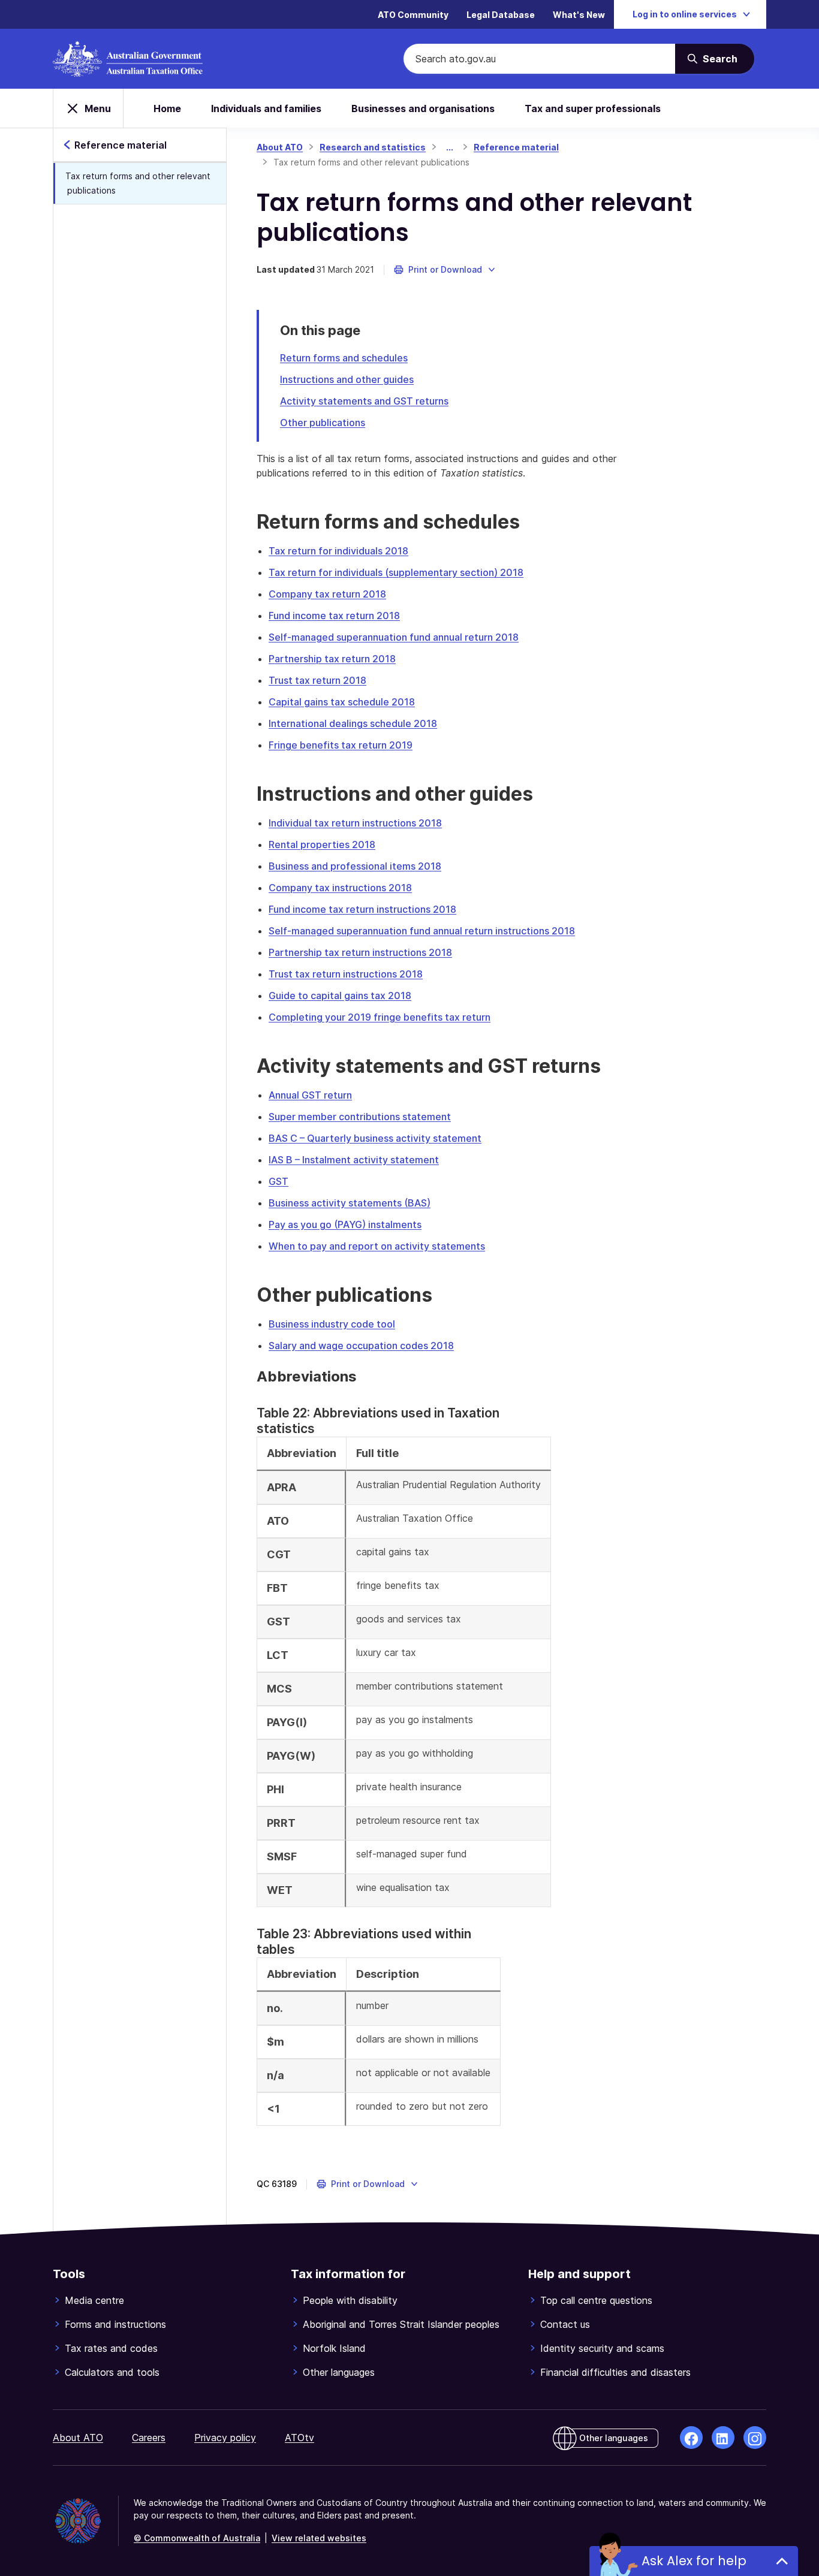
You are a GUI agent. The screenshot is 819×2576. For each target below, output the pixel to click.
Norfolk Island (334, 2348)
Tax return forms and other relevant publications (138, 183)
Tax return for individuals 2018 (338, 551)
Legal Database (501, 15)
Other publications (323, 423)
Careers (149, 2438)
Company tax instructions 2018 (340, 888)
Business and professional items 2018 (355, 866)
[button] (445, 270)
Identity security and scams (602, 2348)
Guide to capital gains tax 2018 (340, 996)
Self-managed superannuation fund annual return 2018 (394, 637)
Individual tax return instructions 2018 (355, 823)
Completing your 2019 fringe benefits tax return (380, 1017)
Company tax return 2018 (327, 594)
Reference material (516, 147)
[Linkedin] (723, 2438)
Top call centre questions (596, 2300)
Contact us (565, 2324)
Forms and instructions (115, 2324)
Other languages (339, 2372)
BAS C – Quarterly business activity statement (375, 1138)
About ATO (280, 147)
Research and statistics (373, 147)
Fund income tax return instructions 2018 (362, 909)
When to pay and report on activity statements (377, 1246)
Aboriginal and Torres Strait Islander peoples (401, 2324)
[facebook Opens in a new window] (691, 2438)
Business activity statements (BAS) (350, 1203)
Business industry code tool (332, 1324)
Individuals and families (266, 108)
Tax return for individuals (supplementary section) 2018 (396, 572)
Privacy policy (225, 2438)
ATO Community (413, 15)
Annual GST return (310, 1095)
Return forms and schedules (344, 358)
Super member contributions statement (360, 1117)
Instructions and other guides (347, 379)
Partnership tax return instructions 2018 (360, 952)
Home (167, 108)
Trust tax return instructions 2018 (346, 974)
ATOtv (299, 2438)
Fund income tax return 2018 (334, 616)
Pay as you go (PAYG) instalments (345, 1224)
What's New (579, 15)
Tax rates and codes (111, 2348)
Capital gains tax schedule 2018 (342, 702)
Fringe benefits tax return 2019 (341, 745)
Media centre (94, 2300)
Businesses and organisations (423, 108)
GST (278, 1181)
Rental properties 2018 (322, 844)
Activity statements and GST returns (364, 401)
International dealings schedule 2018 (353, 723)
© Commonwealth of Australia (197, 2538)
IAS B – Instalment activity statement (354, 1160)
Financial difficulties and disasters (615, 2372)
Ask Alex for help (694, 2561)
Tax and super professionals (593, 108)
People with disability (350, 2300)
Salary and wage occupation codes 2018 (361, 1346)
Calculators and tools (112, 2372)
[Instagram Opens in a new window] (755, 2438)
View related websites (319, 2538)
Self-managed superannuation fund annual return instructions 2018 (422, 931)
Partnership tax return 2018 (332, 659)
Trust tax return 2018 (317, 680)
